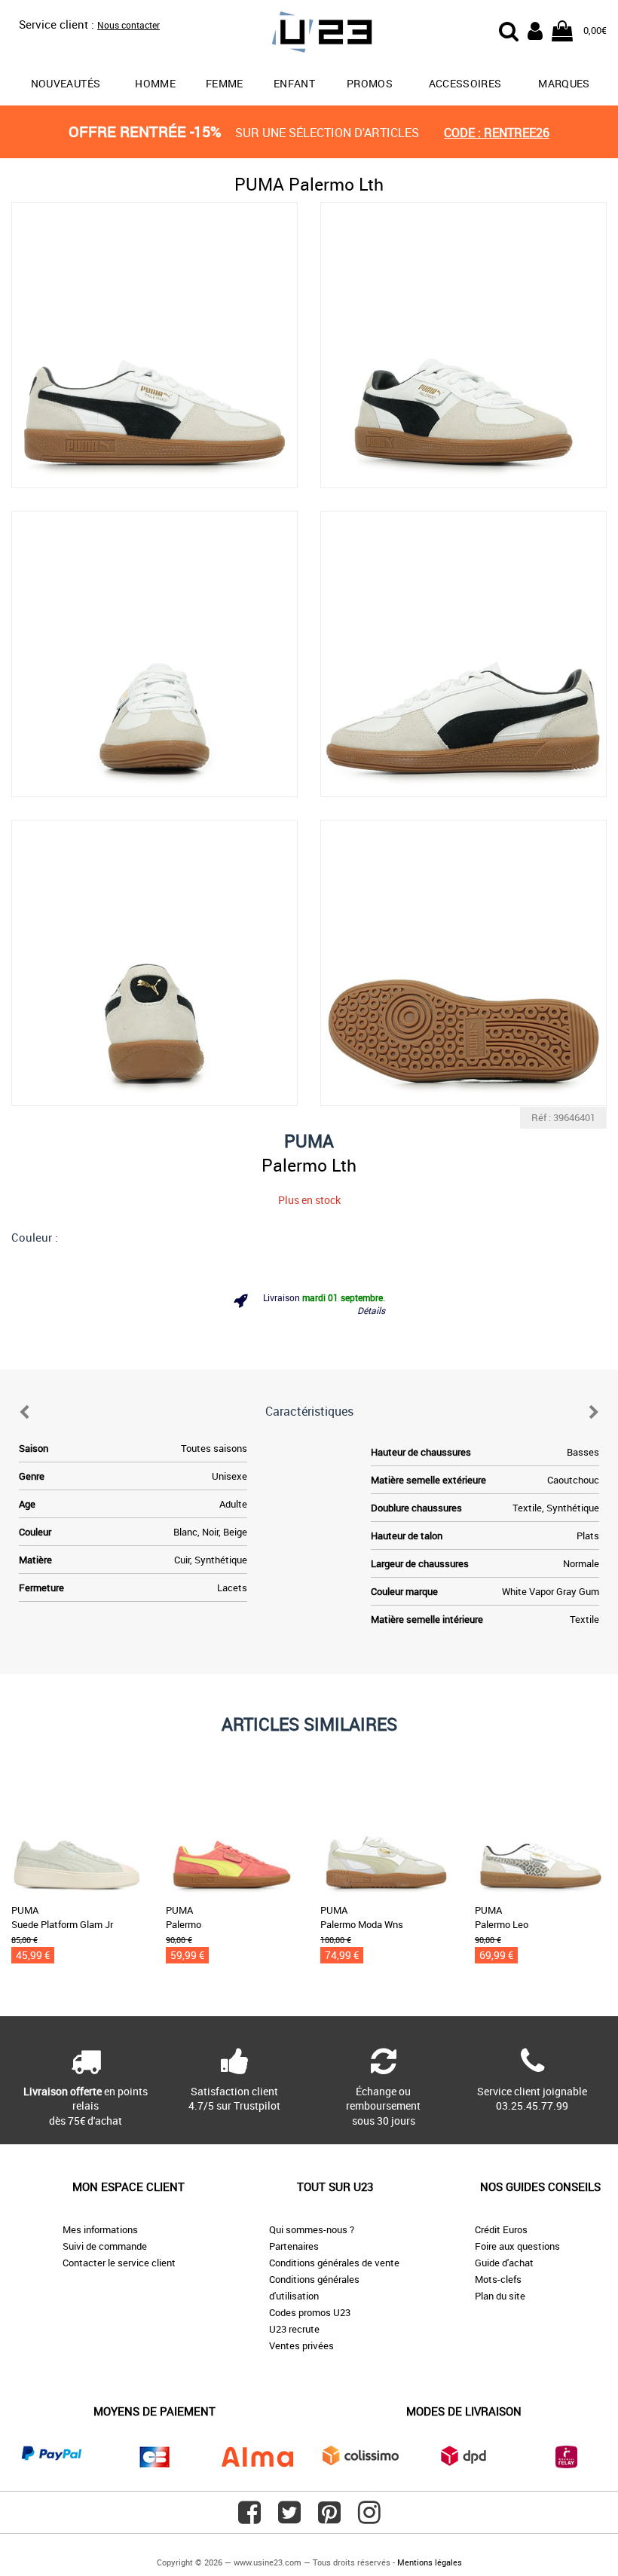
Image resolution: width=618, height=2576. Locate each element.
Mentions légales (430, 2562)
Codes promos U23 (310, 2312)
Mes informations (100, 2229)
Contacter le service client (119, 2263)
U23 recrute (294, 2329)
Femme (225, 83)
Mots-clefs (498, 2279)
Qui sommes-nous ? (312, 2229)
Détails (371, 1310)
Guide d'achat (504, 2263)
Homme (155, 83)
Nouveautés (66, 83)
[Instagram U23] (369, 2518)
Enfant (294, 83)
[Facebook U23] (249, 2518)
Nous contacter (128, 25)
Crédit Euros (501, 2229)
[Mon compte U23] (535, 29)
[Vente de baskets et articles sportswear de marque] (309, 34)
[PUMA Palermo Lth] (154, 345)
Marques (564, 83)
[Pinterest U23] (329, 2518)
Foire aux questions (517, 2246)
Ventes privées (301, 2345)
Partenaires (294, 2246)
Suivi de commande (105, 2246)
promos (370, 83)
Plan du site (500, 2296)
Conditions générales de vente (334, 2263)
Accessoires (465, 83)
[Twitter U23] (289, 2518)
